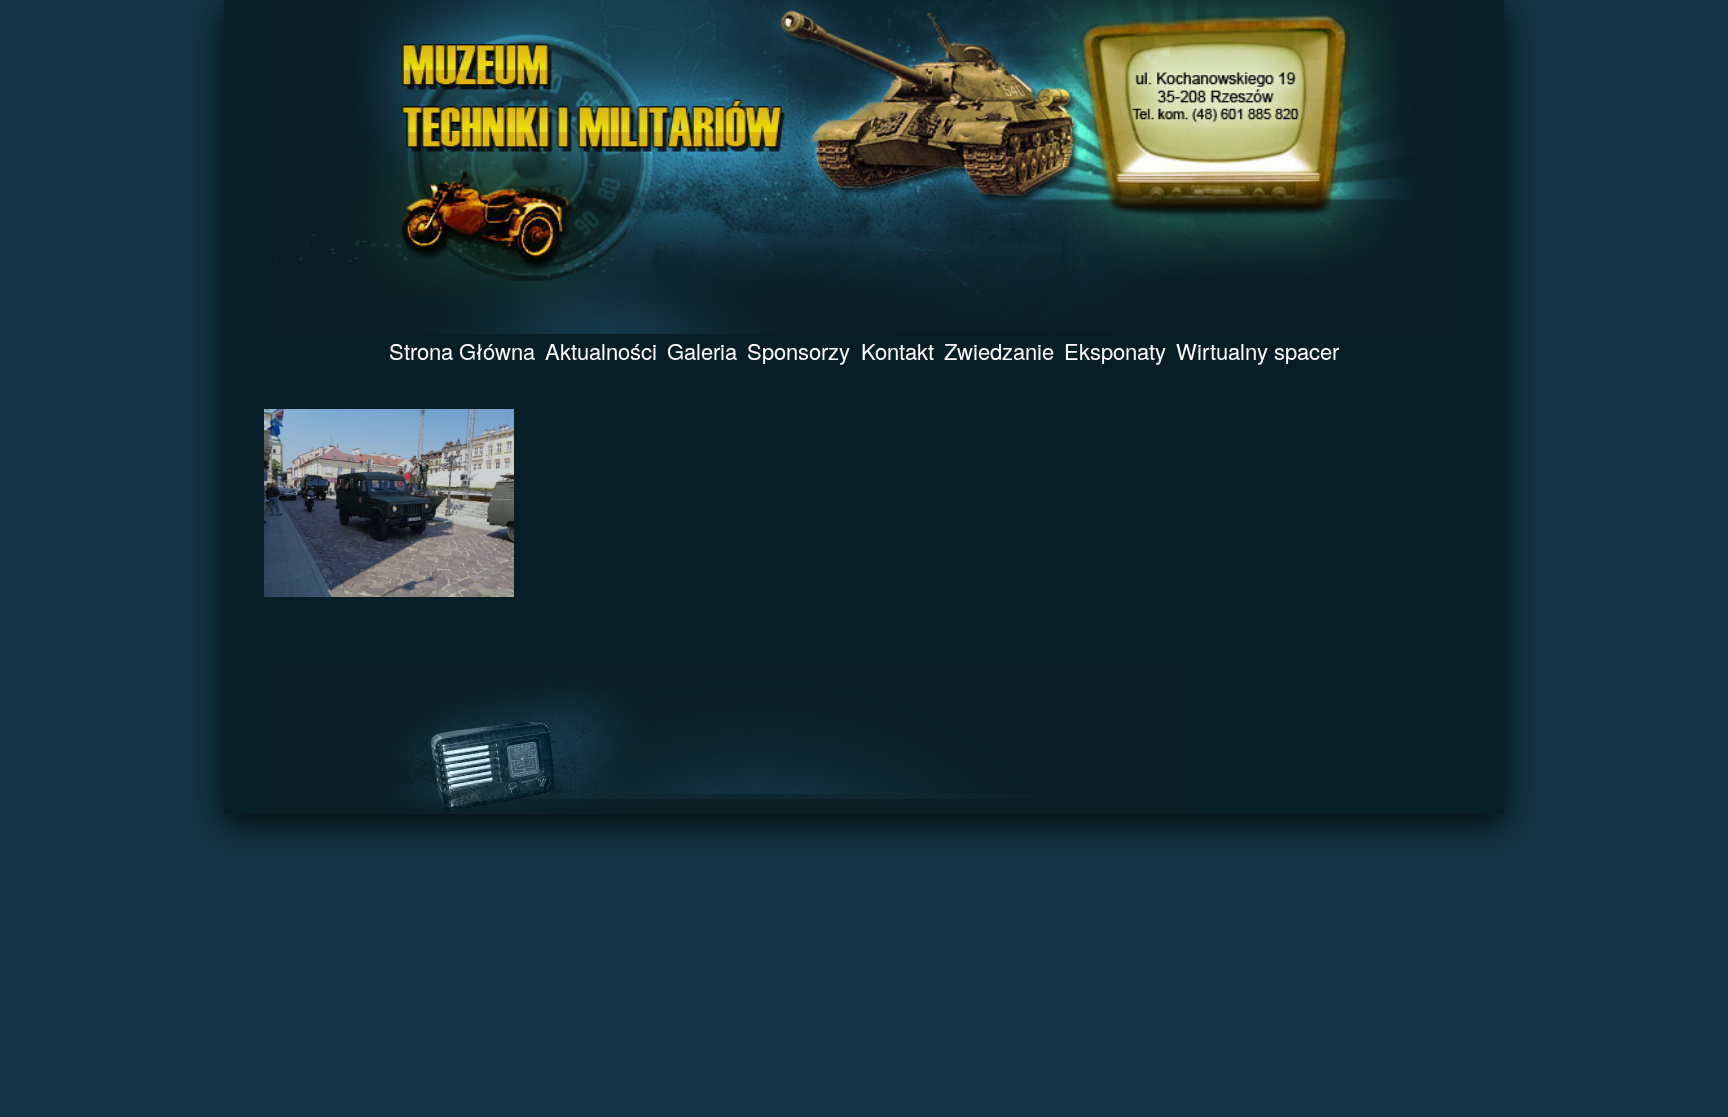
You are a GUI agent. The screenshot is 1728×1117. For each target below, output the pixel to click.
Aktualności (601, 350)
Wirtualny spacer (1257, 350)
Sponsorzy (798, 350)
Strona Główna (462, 350)
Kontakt (897, 350)
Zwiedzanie (999, 350)
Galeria (702, 350)
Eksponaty (1115, 350)
